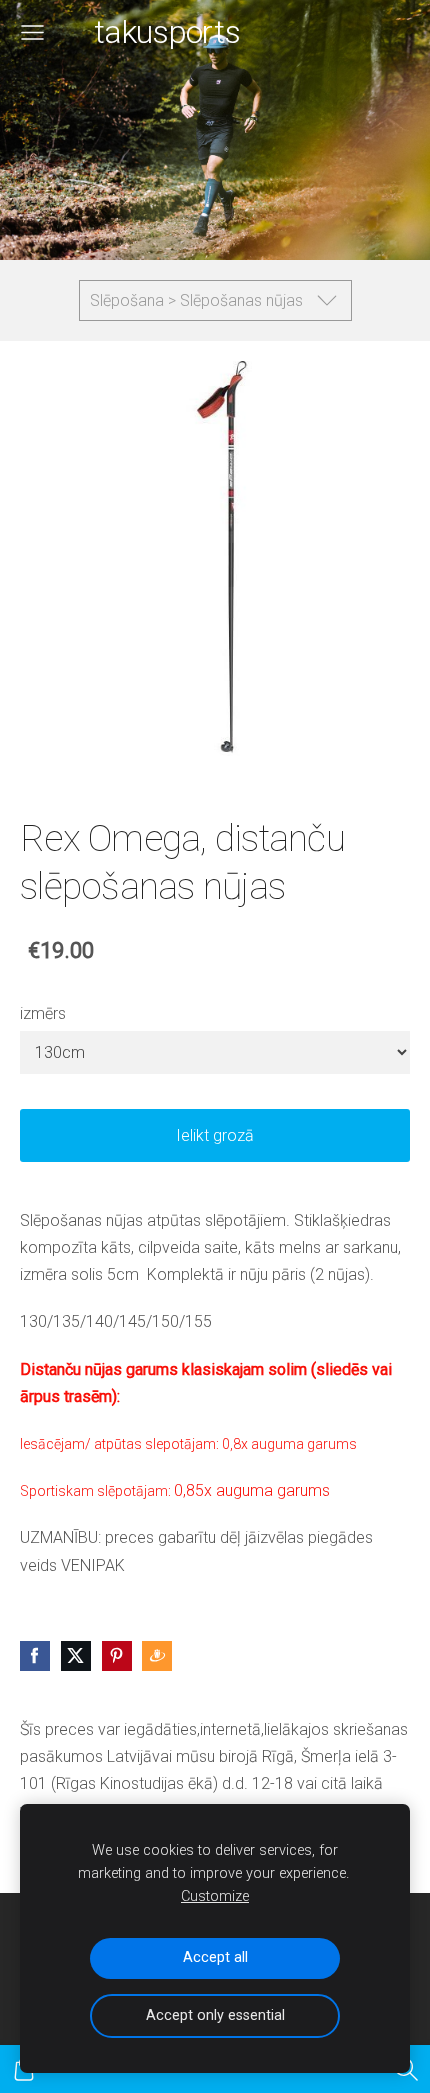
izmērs (43, 1013)
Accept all (215, 1957)
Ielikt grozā (215, 1135)
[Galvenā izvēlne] (32, 32)
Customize (215, 1896)
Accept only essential (215, 2015)
